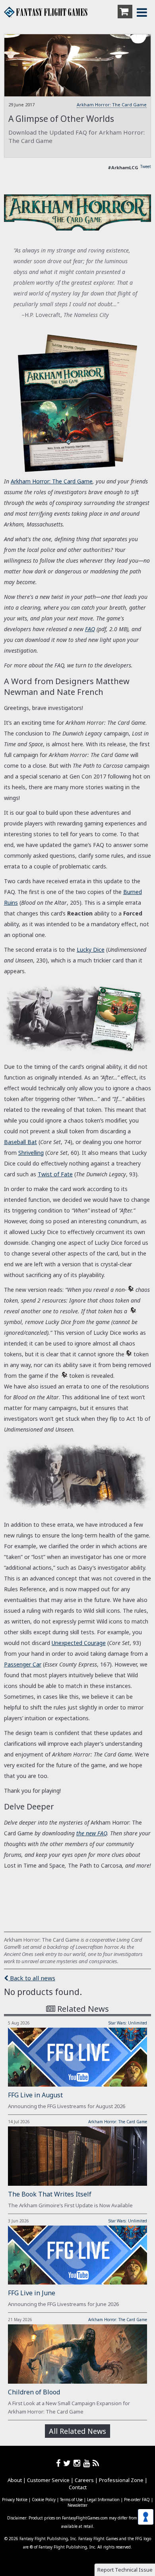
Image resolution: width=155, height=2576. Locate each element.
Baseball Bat (20, 1142)
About (15, 2480)
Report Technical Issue (125, 2570)
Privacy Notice (15, 2500)
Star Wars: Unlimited (128, 2023)
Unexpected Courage (79, 1643)
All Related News (77, 2431)
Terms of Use (71, 2500)
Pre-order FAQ (137, 2500)
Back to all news (32, 1978)
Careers (84, 2480)
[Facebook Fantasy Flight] (60, 2463)
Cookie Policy (44, 2500)
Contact (78, 2487)
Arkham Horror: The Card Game (112, 105)
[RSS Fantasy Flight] (96, 2463)
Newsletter (77, 2505)
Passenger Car (23, 1664)
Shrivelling (31, 1153)
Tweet (146, 166)
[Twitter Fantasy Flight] (68, 2463)
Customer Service (48, 2480)
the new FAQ (92, 1833)
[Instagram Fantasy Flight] (78, 2463)
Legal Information (103, 2500)
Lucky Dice (91, 950)
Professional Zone (121, 2480)
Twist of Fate (55, 1174)
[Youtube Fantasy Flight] (88, 2463)
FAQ (90, 629)
